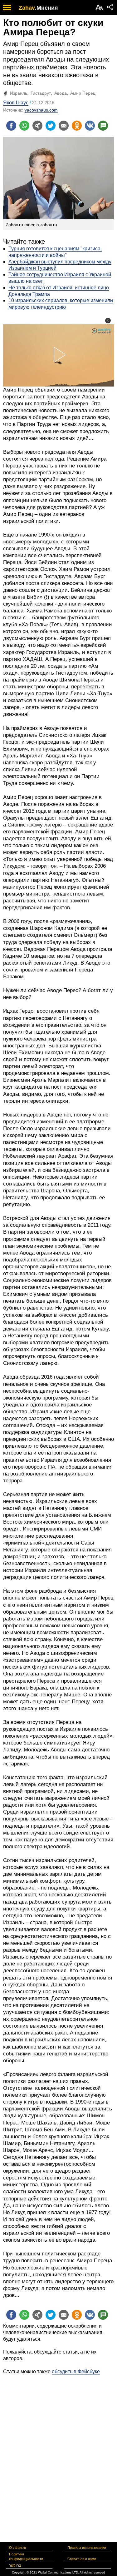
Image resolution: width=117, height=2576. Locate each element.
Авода (61, 93)
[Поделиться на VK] (90, 126)
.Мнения (46, 8)
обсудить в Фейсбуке (76, 2371)
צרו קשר (15, 2565)
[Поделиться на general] (37, 126)
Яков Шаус (16, 103)
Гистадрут (41, 93)
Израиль (19, 93)
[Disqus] (58, 2453)
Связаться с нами (82, 2559)
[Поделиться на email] (64, 126)
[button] (108, 321)
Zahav (27, 8)
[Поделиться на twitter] (51, 126)
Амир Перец (83, 93)
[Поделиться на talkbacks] (103, 126)
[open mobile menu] (7, 7)
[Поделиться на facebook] (11, 126)
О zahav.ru (17, 2548)
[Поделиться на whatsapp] (24, 126)
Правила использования (87, 2548)
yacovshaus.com (41, 110)
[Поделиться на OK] (77, 126)
